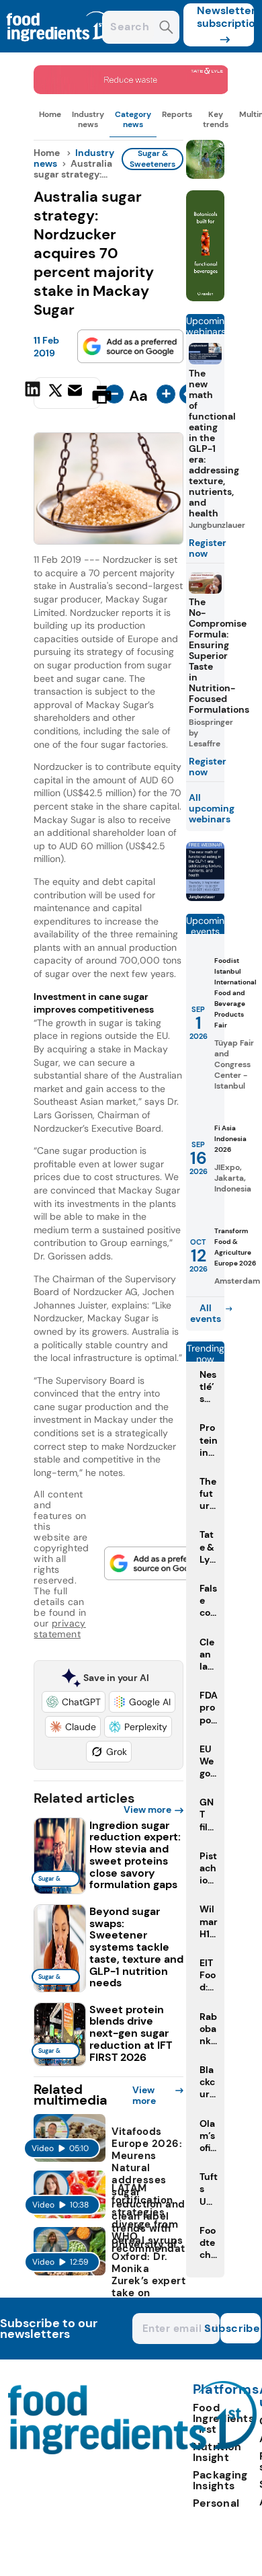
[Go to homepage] (133, 2451)
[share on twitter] (55, 394)
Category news (133, 119)
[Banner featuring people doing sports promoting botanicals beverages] (206, 298)
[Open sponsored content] (131, 90)
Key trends (216, 119)
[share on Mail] (77, 393)
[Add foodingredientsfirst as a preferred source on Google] (130, 346)
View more (147, 1809)
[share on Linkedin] (34, 393)
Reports (177, 114)
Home (50, 114)
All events (206, 1313)
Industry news (88, 119)
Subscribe (241, 2328)
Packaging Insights (220, 2480)
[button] (74, 1702)
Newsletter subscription (225, 17)
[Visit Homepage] (59, 49)
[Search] (166, 29)
